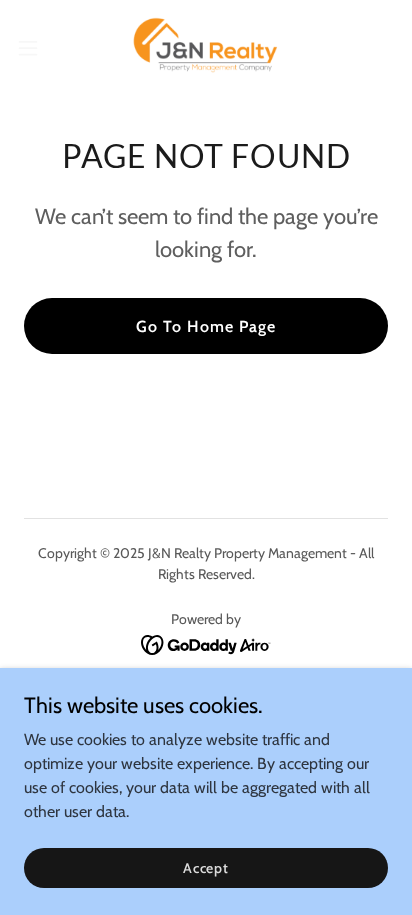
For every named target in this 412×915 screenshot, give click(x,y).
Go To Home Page (206, 326)
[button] (37, 48)
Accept (206, 867)
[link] (206, 48)
